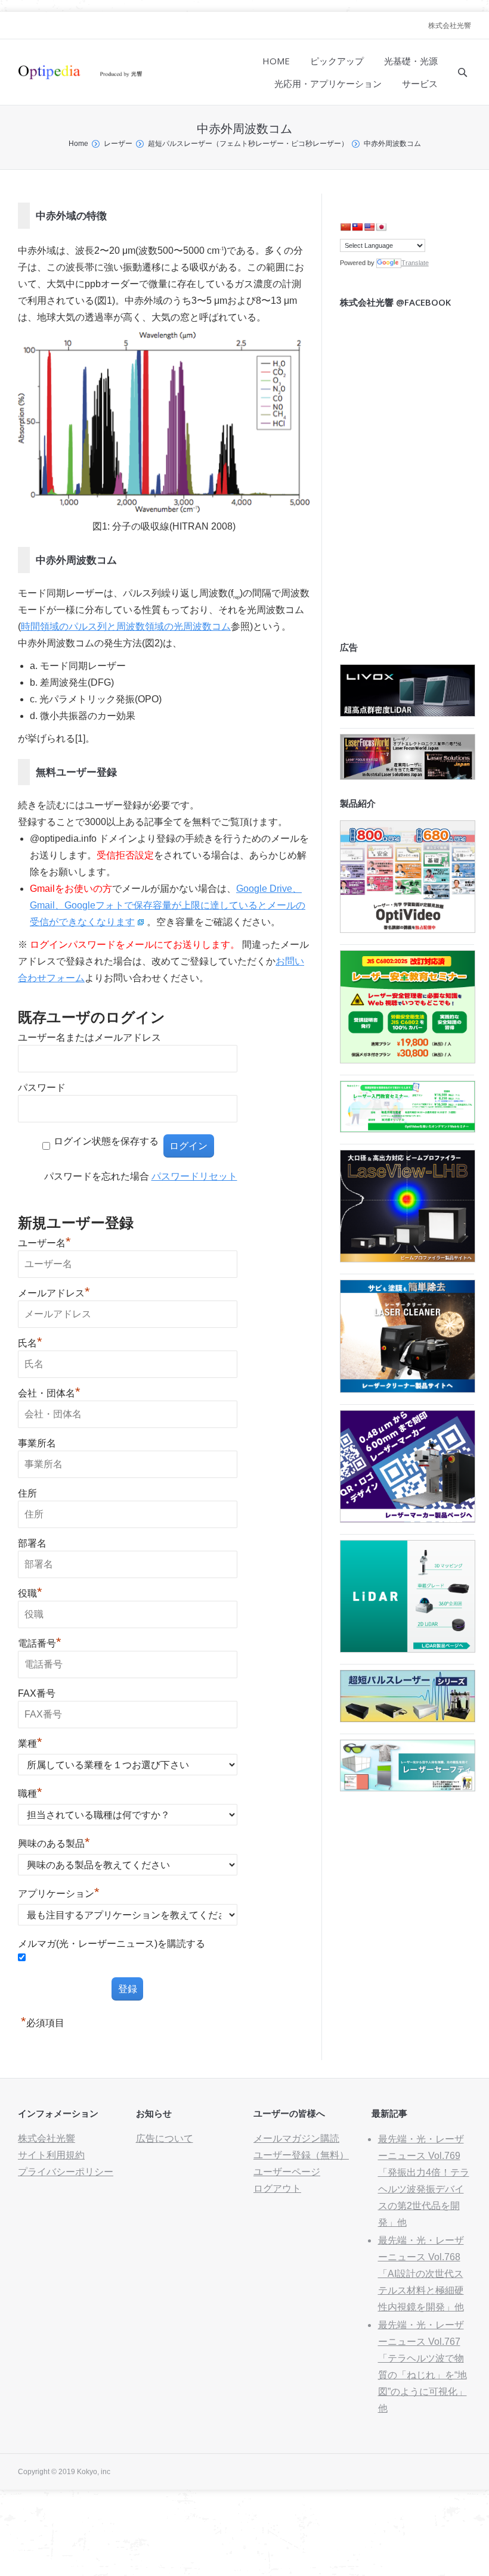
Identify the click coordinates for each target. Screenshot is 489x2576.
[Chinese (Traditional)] (357, 227)
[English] (369, 227)
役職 (30, 1593)
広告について (165, 2138)
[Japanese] (381, 227)
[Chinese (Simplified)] (345, 227)
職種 (30, 1793)
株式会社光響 (450, 26)
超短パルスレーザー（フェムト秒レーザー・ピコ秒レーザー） (248, 144)
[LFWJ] (408, 777)
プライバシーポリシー (66, 2172)
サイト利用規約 (51, 2155)
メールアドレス (54, 1293)
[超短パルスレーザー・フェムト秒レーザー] (408, 1719)
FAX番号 (37, 1693)
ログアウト (277, 2188)
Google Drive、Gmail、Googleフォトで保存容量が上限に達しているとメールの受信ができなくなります (168, 905)
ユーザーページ (287, 2172)
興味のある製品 (54, 1844)
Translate (415, 263)
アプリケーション (59, 1894)
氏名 (30, 1343)
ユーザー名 (44, 1243)
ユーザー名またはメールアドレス (89, 1037)
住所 (27, 1493)
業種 (30, 1743)
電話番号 (40, 1643)
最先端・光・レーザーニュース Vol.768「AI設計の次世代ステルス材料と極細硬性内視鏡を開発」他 (421, 2274)
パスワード (42, 1088)
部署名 (32, 1543)
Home (78, 144)
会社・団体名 (49, 1393)
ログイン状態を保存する (106, 1141)
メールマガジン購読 (296, 2138)
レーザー (118, 144)
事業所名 (37, 1443)
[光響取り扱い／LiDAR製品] (408, 1649)
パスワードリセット (194, 1176)
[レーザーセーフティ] (408, 1788)
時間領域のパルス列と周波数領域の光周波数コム (126, 626)
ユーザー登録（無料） (301, 2155)
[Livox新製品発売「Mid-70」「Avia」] (408, 713)
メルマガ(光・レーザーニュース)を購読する (112, 1944)
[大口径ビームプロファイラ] (408, 1259)
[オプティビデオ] (408, 930)
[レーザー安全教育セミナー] (408, 1060)
